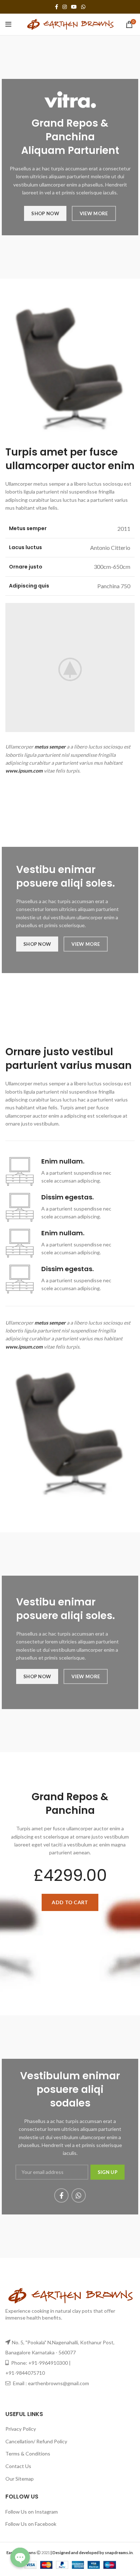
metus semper (50, 747)
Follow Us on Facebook (31, 2524)
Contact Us (18, 2466)
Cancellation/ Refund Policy (36, 2441)
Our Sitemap (20, 2479)
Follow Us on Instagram (32, 2512)
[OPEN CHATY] (20, 2557)
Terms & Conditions (28, 2454)
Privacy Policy (21, 2429)
